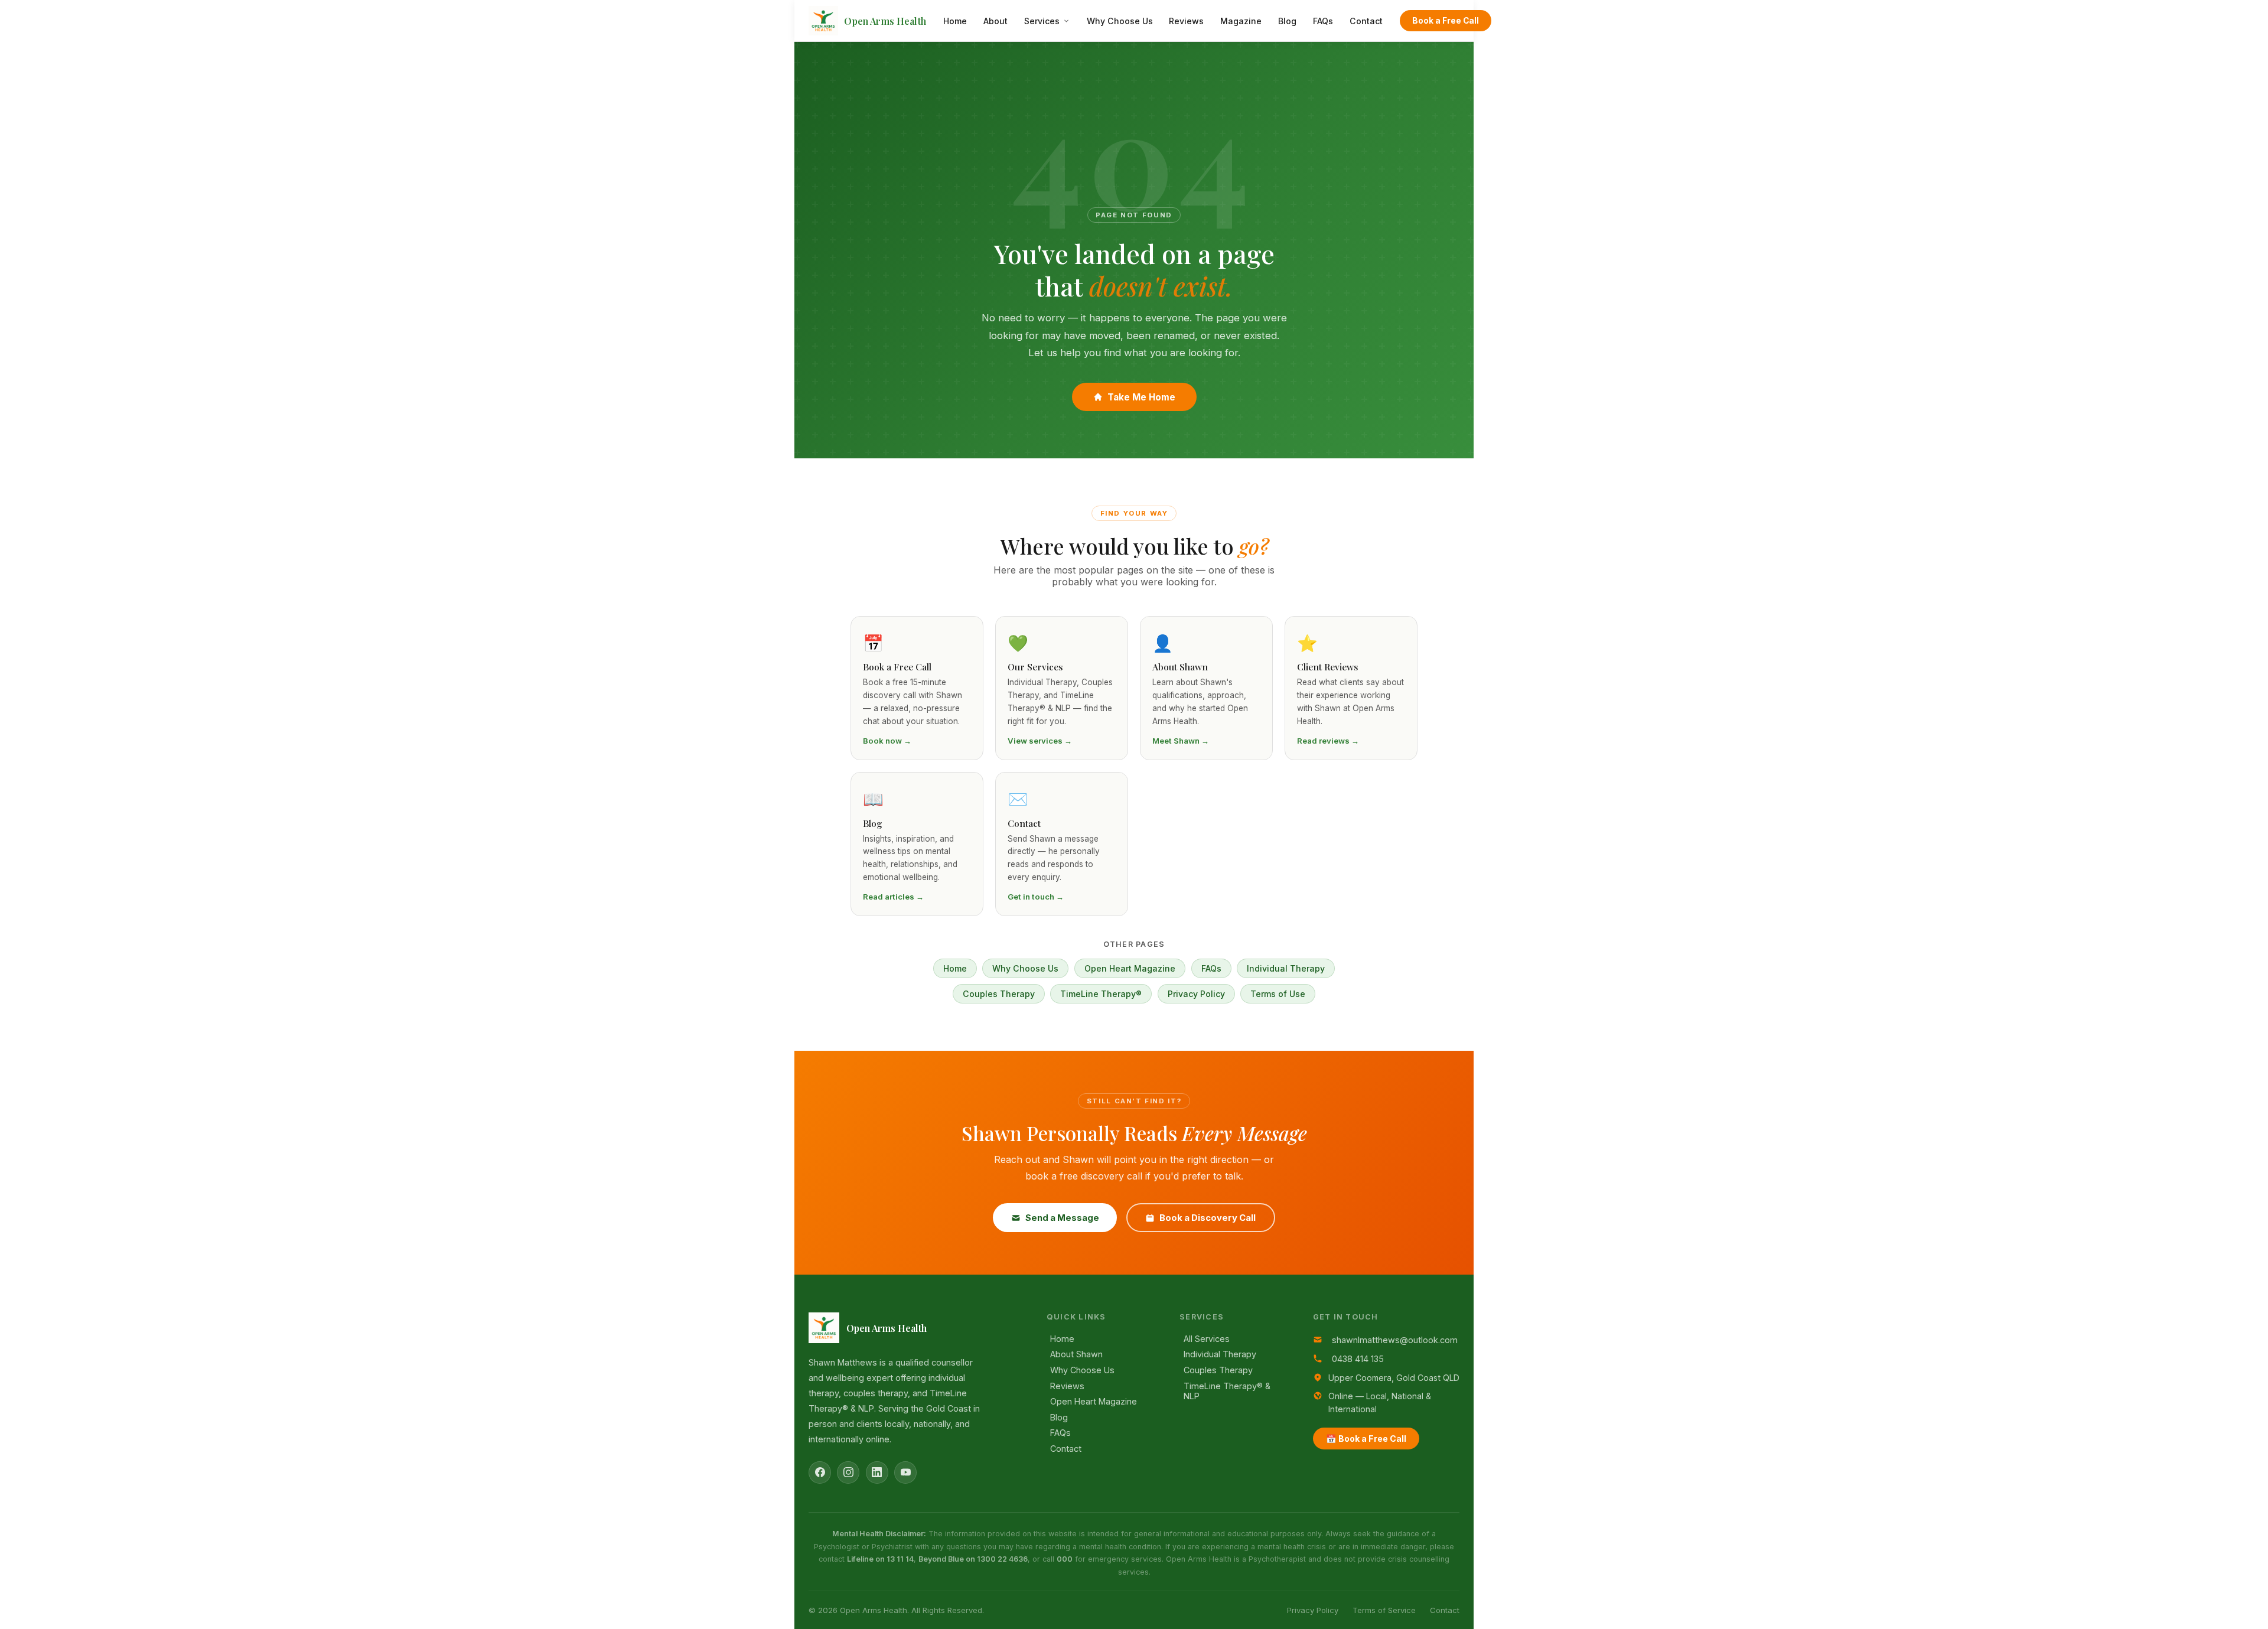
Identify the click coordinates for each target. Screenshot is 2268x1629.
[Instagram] (848, 1472)
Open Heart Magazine (1130, 968)
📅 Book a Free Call (1366, 1439)
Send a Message (1062, 1218)
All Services (1207, 1339)
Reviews (1186, 21)
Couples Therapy (999, 994)
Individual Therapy (1286, 968)
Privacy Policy (1196, 994)
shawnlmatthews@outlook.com (1395, 1340)
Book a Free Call (1446, 21)
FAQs (1323, 21)
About (995, 21)
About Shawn (1076, 1354)
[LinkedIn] (877, 1472)
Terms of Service (1384, 1610)
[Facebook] (820, 1472)
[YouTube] (905, 1472)
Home (955, 21)
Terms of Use (1278, 994)
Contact (1366, 21)
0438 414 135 (1358, 1359)
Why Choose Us (1120, 21)
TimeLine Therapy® (1101, 994)
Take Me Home (1141, 397)
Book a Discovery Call (1208, 1218)
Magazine (1241, 21)
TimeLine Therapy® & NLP (1227, 1391)
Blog (1287, 21)
